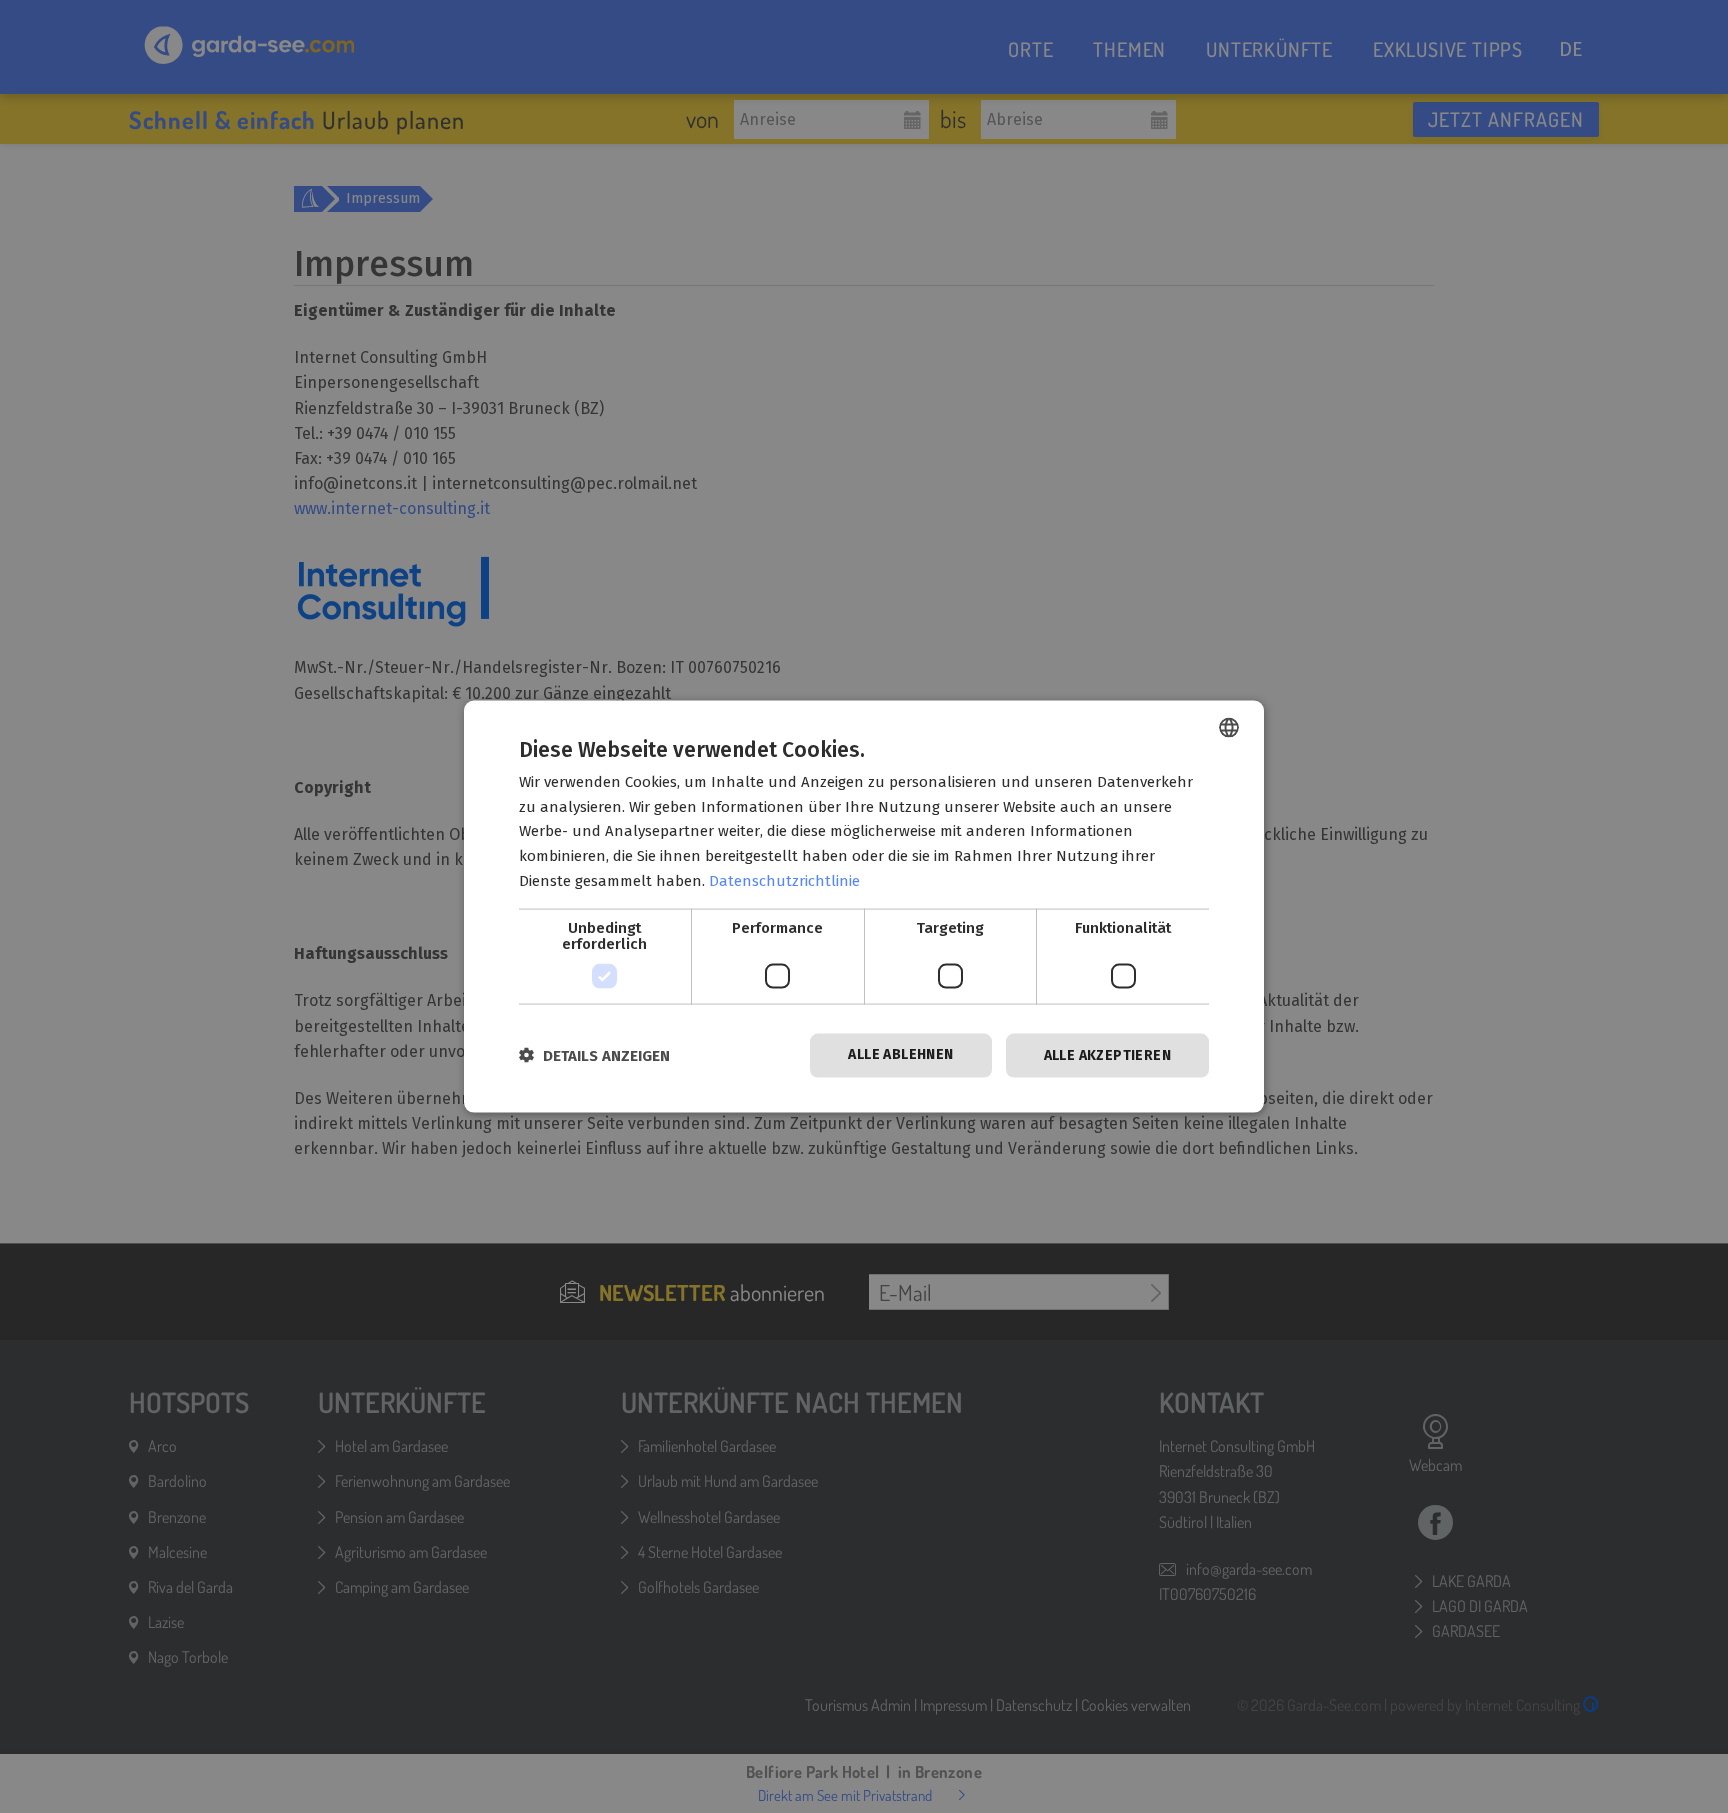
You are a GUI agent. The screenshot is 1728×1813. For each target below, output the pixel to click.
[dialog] (864, 906)
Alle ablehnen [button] (900, 1053)
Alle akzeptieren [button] (1107, 1054)
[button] (594, 1055)
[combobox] (1229, 727)
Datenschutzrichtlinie (784, 880)
